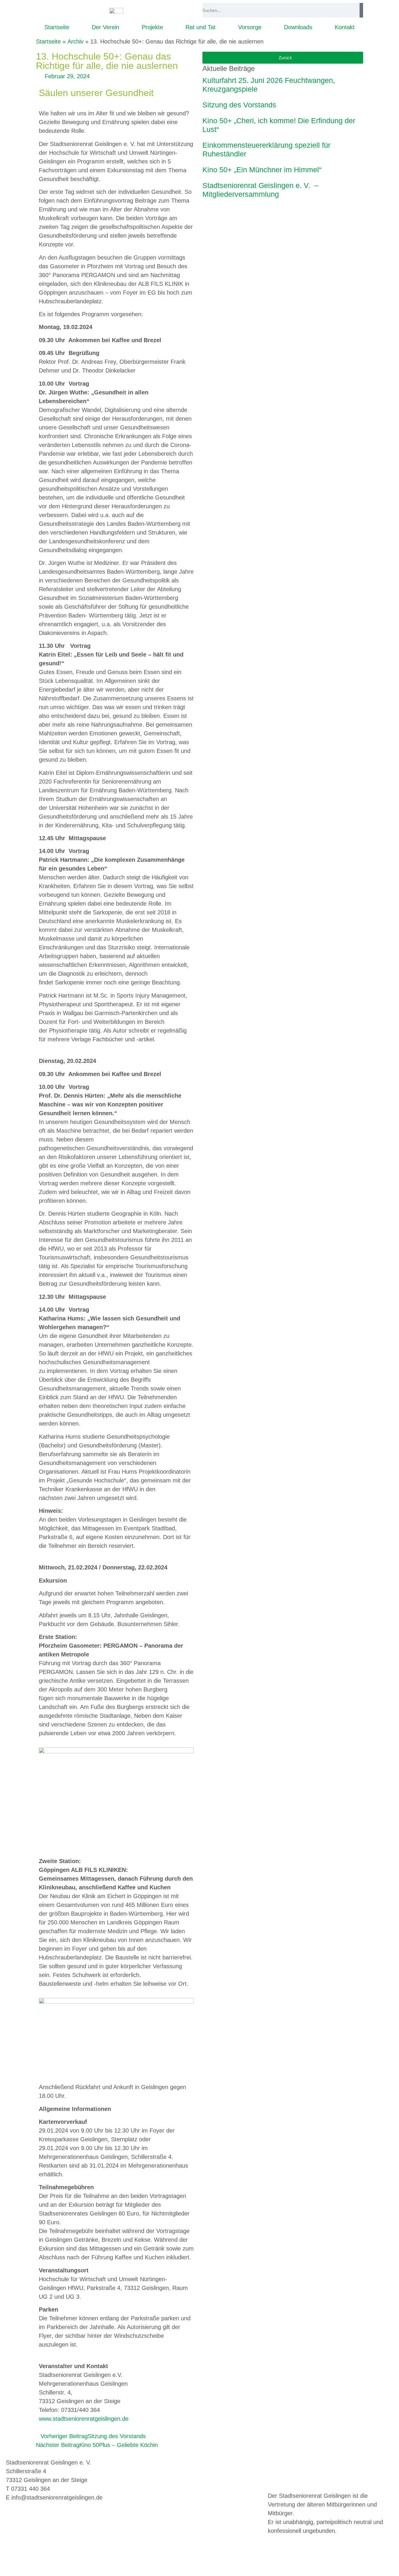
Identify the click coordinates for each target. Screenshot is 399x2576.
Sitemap (176, 2471)
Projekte (152, 27)
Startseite (57, 27)
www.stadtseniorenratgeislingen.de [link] (84, 2419)
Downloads (298, 27)
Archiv (76, 41)
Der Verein (105, 27)
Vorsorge (250, 27)
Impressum (152, 2462)
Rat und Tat (201, 27)
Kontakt (345, 27)
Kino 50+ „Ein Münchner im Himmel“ (262, 170)
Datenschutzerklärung (196, 2462)
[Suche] (361, 10)
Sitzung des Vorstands (239, 105)
